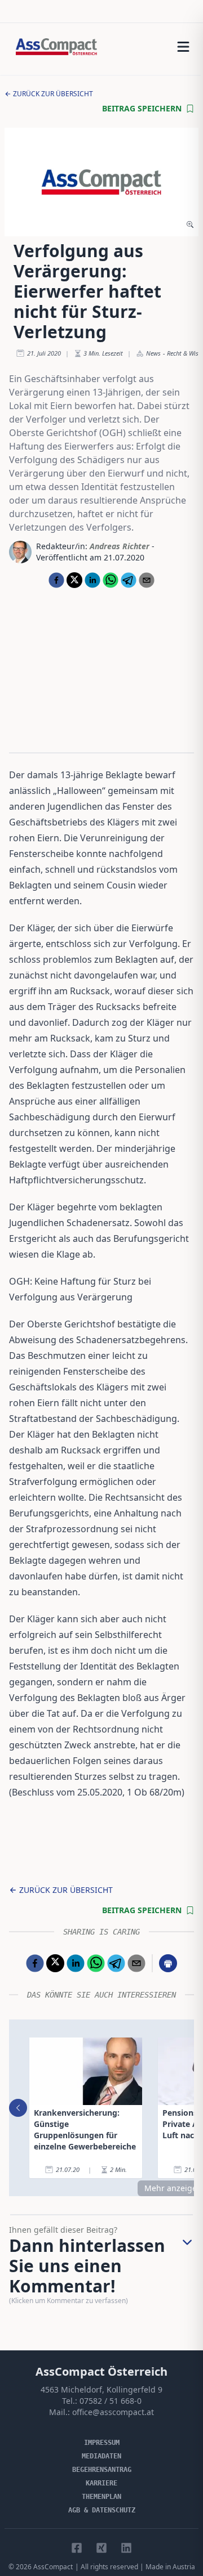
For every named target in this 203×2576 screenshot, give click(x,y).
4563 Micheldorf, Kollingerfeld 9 (101, 2389)
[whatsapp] (111, 580)
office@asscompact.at (113, 2412)
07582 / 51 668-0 (111, 2401)
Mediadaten (101, 2456)
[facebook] (56, 580)
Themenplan (101, 2497)
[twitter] (74, 580)
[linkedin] (92, 580)
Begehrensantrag (102, 2470)
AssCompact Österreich (101, 2371)
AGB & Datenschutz (102, 2510)
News (153, 353)
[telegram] (129, 580)
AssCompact (53, 2567)
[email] (147, 580)
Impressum (102, 2443)
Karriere (101, 2483)
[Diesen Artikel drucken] (168, 1963)
